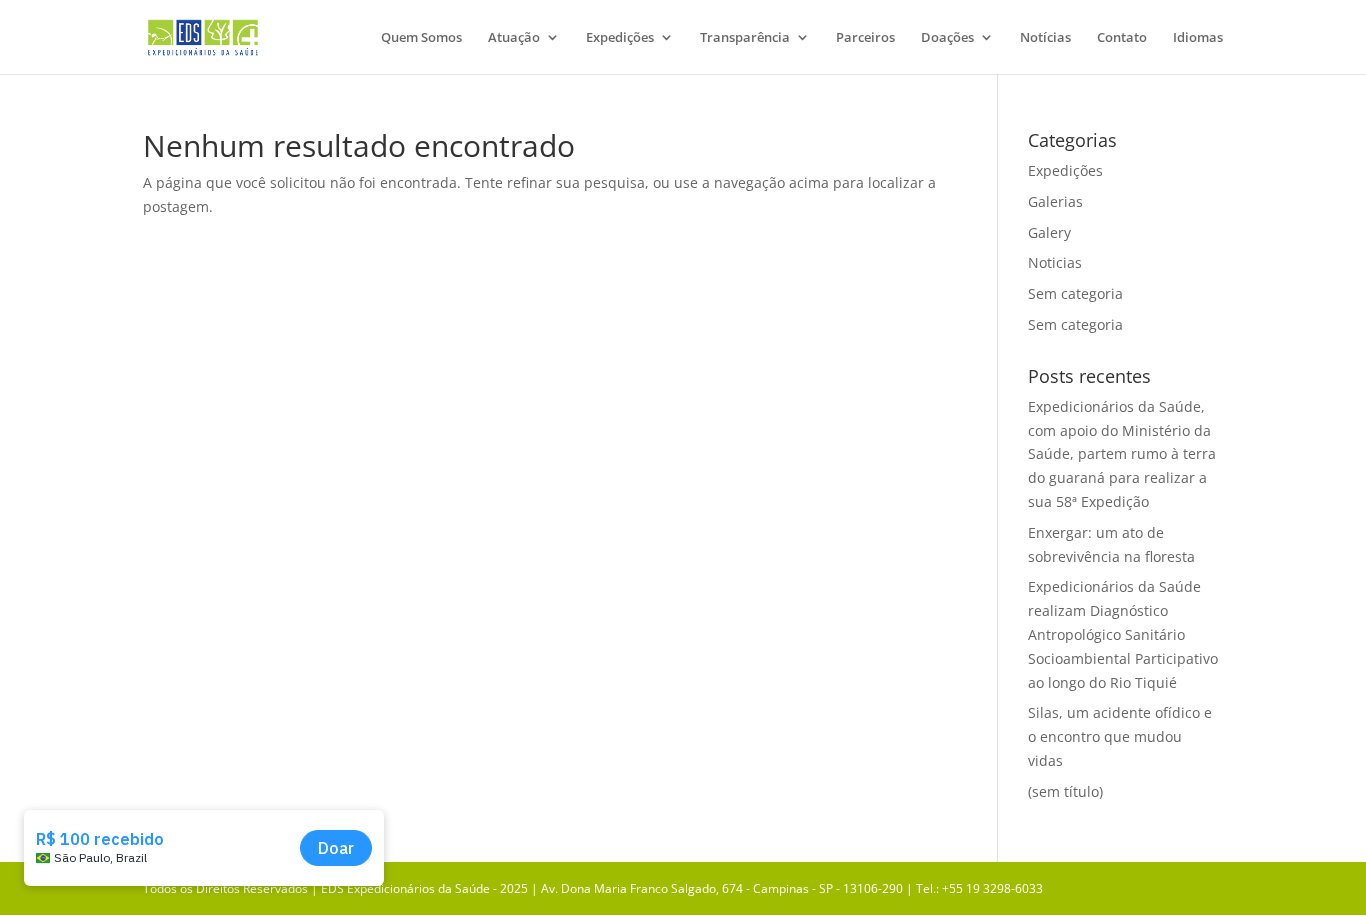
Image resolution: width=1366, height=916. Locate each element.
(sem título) (1065, 791)
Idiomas (1198, 38)
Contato (1122, 38)
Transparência (745, 38)
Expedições (620, 38)
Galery (1049, 232)
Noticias (1055, 262)
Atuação (514, 38)
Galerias (1055, 201)
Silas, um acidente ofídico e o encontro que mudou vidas (1120, 736)
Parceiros (865, 38)
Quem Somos (421, 38)
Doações (947, 38)
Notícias (1045, 38)
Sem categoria (1075, 293)
